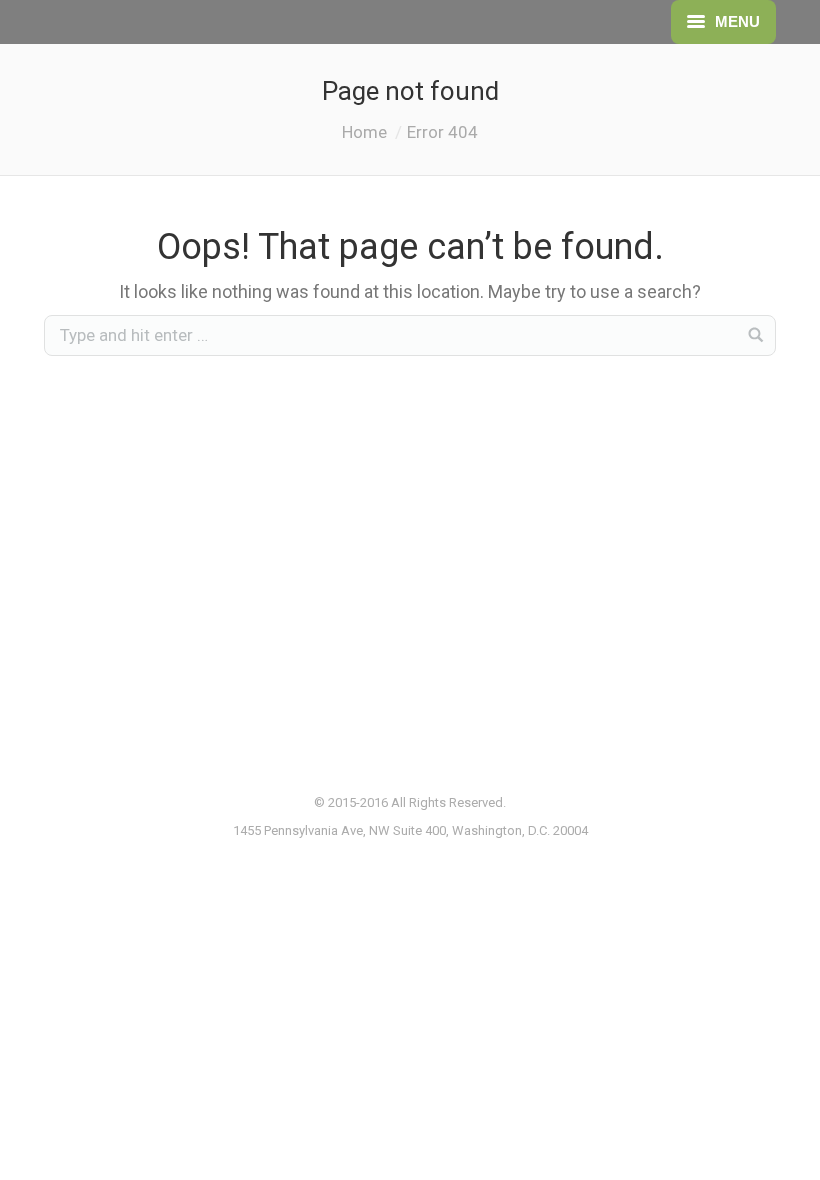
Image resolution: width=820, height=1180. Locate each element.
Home (364, 132)
